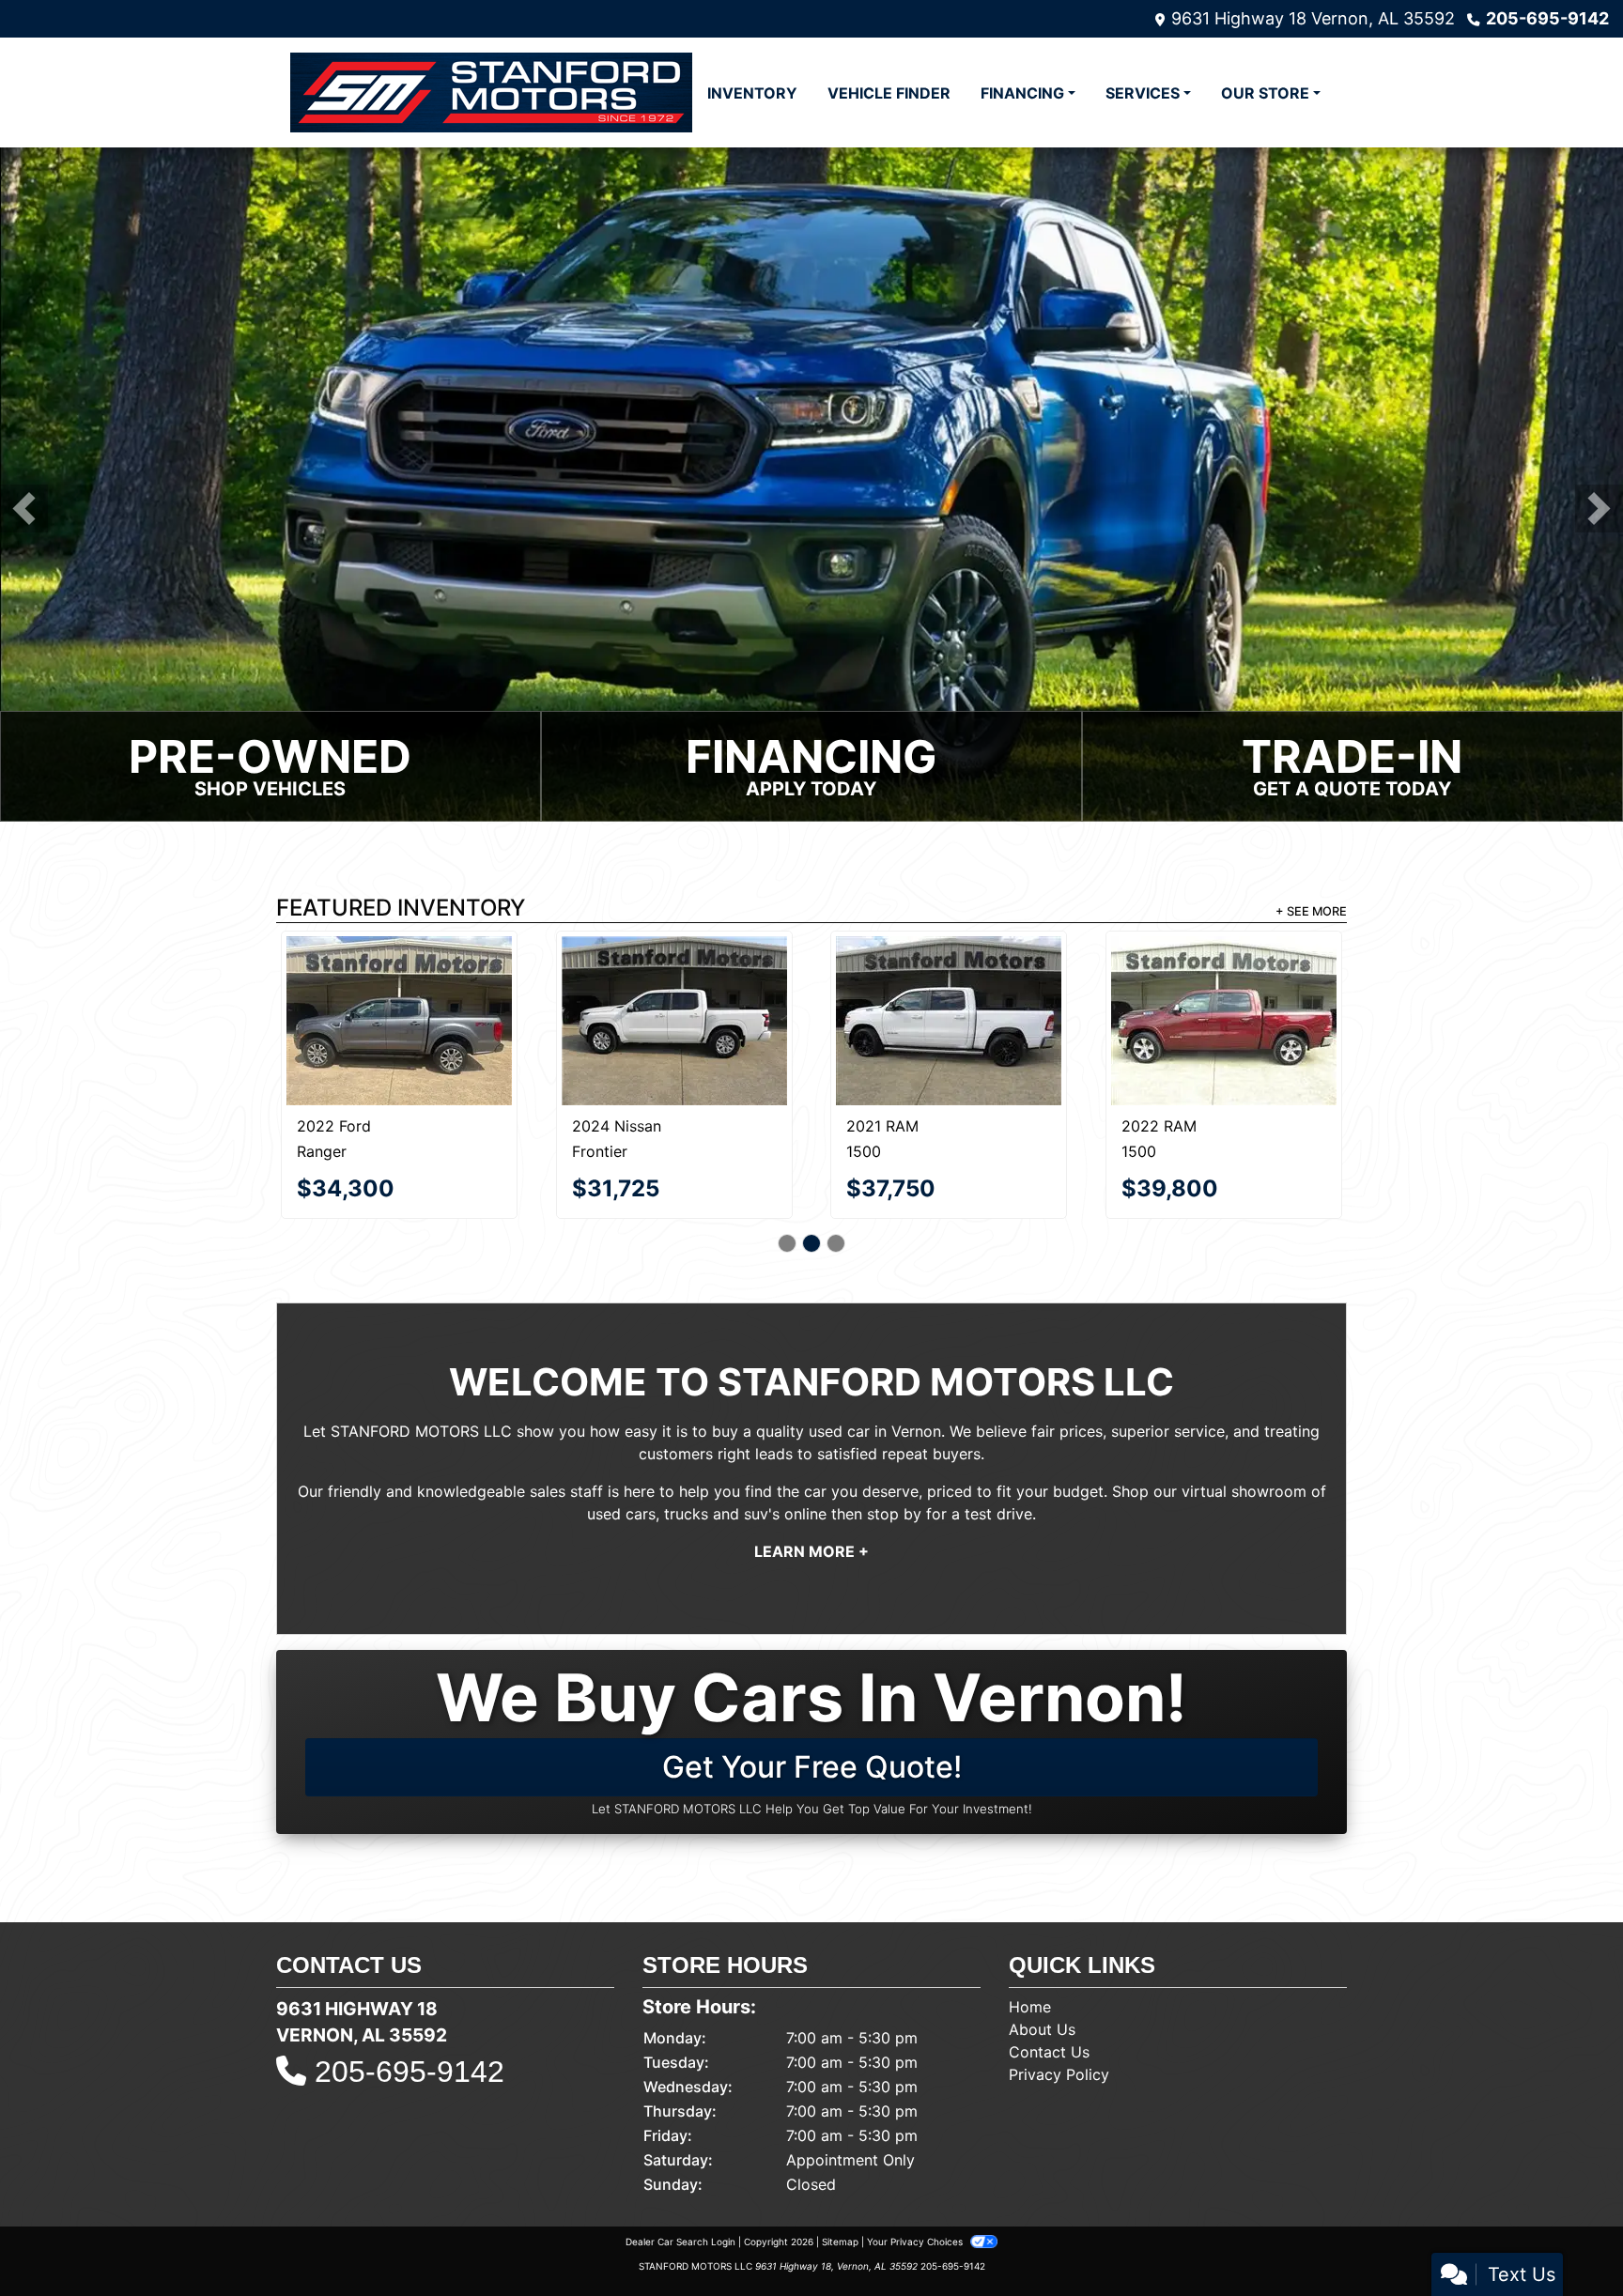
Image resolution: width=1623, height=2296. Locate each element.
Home (1030, 1942)
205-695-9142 (1547, 18)
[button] (24, 509)
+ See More (1311, 913)
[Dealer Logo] (491, 92)
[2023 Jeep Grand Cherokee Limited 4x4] (674, 990)
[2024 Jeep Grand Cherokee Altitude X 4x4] (399, 990)
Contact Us (1049, 1987)
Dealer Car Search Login (680, 2177)
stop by (894, 1449)
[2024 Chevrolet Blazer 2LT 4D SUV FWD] (1223, 988)
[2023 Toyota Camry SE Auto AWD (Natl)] (949, 982)
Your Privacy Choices (916, 2177)
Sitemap (840, 2177)
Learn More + (811, 1487)
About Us (1042, 1965)
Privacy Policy (1059, 2010)
